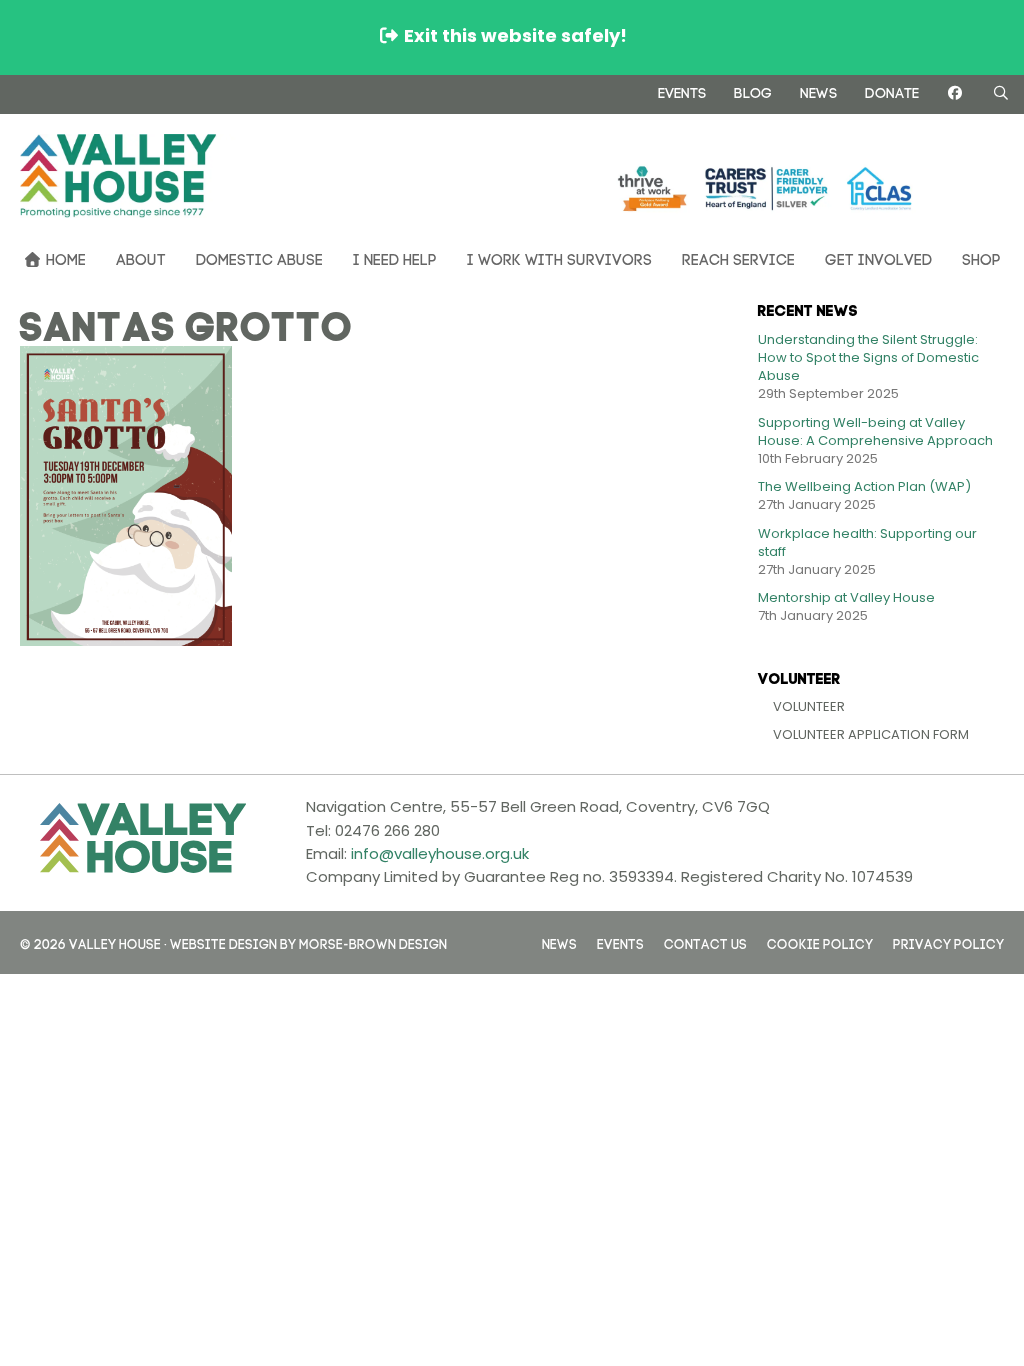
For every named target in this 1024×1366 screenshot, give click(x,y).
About (141, 257)
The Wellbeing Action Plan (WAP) (864, 486)
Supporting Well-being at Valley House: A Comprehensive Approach (875, 431)
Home (64, 257)
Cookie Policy (820, 942)
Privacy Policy (948, 942)
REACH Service (738, 257)
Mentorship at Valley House (846, 597)
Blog (753, 91)
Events (682, 91)
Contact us (705, 942)
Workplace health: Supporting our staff (867, 542)
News (818, 91)
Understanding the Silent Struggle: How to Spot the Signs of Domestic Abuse (868, 357)
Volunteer (809, 706)
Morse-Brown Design (373, 942)
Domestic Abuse (259, 257)
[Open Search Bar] (1001, 92)
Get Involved (878, 257)
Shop (981, 257)
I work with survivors (559, 257)
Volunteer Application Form (871, 734)
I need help (395, 257)
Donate (892, 91)
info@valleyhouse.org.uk (440, 853)
